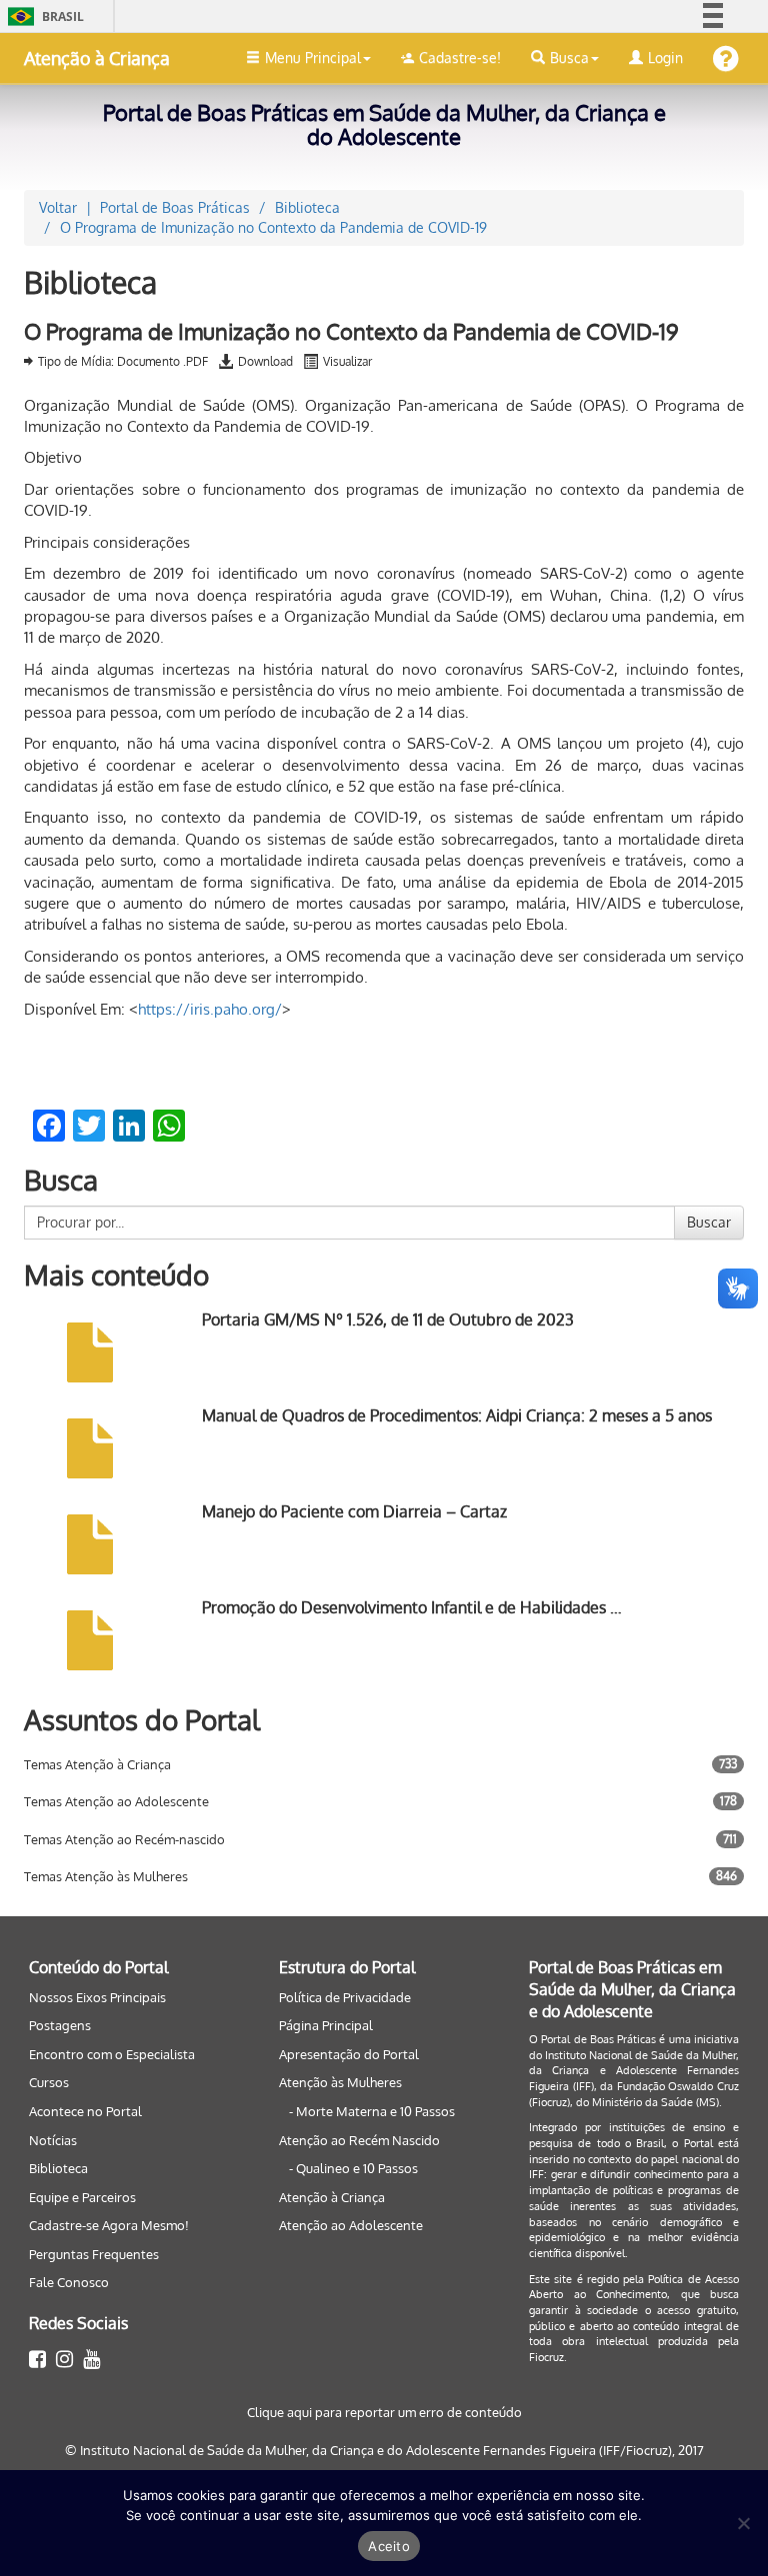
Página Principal (326, 2025)
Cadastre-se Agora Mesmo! (109, 2225)
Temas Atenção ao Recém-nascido (124, 1839)
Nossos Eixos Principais (97, 1997)
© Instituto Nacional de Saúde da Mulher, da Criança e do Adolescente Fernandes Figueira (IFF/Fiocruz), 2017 (384, 2450)
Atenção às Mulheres (340, 2082)
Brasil (42, 16)
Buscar (709, 1222)
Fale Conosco (69, 2282)
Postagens (60, 2025)
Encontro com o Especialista (112, 2054)
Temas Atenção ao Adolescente (116, 1801)
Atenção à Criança (97, 58)
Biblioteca (58, 2168)
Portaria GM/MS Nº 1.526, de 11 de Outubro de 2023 (388, 1319)
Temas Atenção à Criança (97, 1764)
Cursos (49, 2082)
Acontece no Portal (85, 2111)
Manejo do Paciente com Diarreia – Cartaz (354, 1511)
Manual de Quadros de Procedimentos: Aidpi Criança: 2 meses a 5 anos (457, 1415)
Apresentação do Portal (349, 2054)
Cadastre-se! (460, 57)
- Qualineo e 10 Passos (353, 2168)
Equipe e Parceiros (82, 2197)
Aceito (389, 2546)
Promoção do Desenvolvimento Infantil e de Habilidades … (412, 1607)
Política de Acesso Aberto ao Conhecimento (634, 2287)
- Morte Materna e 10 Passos (372, 2111)
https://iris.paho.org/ (210, 1009)
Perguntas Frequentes (94, 2254)
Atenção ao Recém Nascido (359, 2140)
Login (665, 57)
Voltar (58, 207)
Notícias (53, 2140)
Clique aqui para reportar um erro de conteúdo (384, 2412)
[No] (743, 2523)
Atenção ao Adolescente (351, 2225)
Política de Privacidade (345, 1997)
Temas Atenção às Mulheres (106, 1876)
